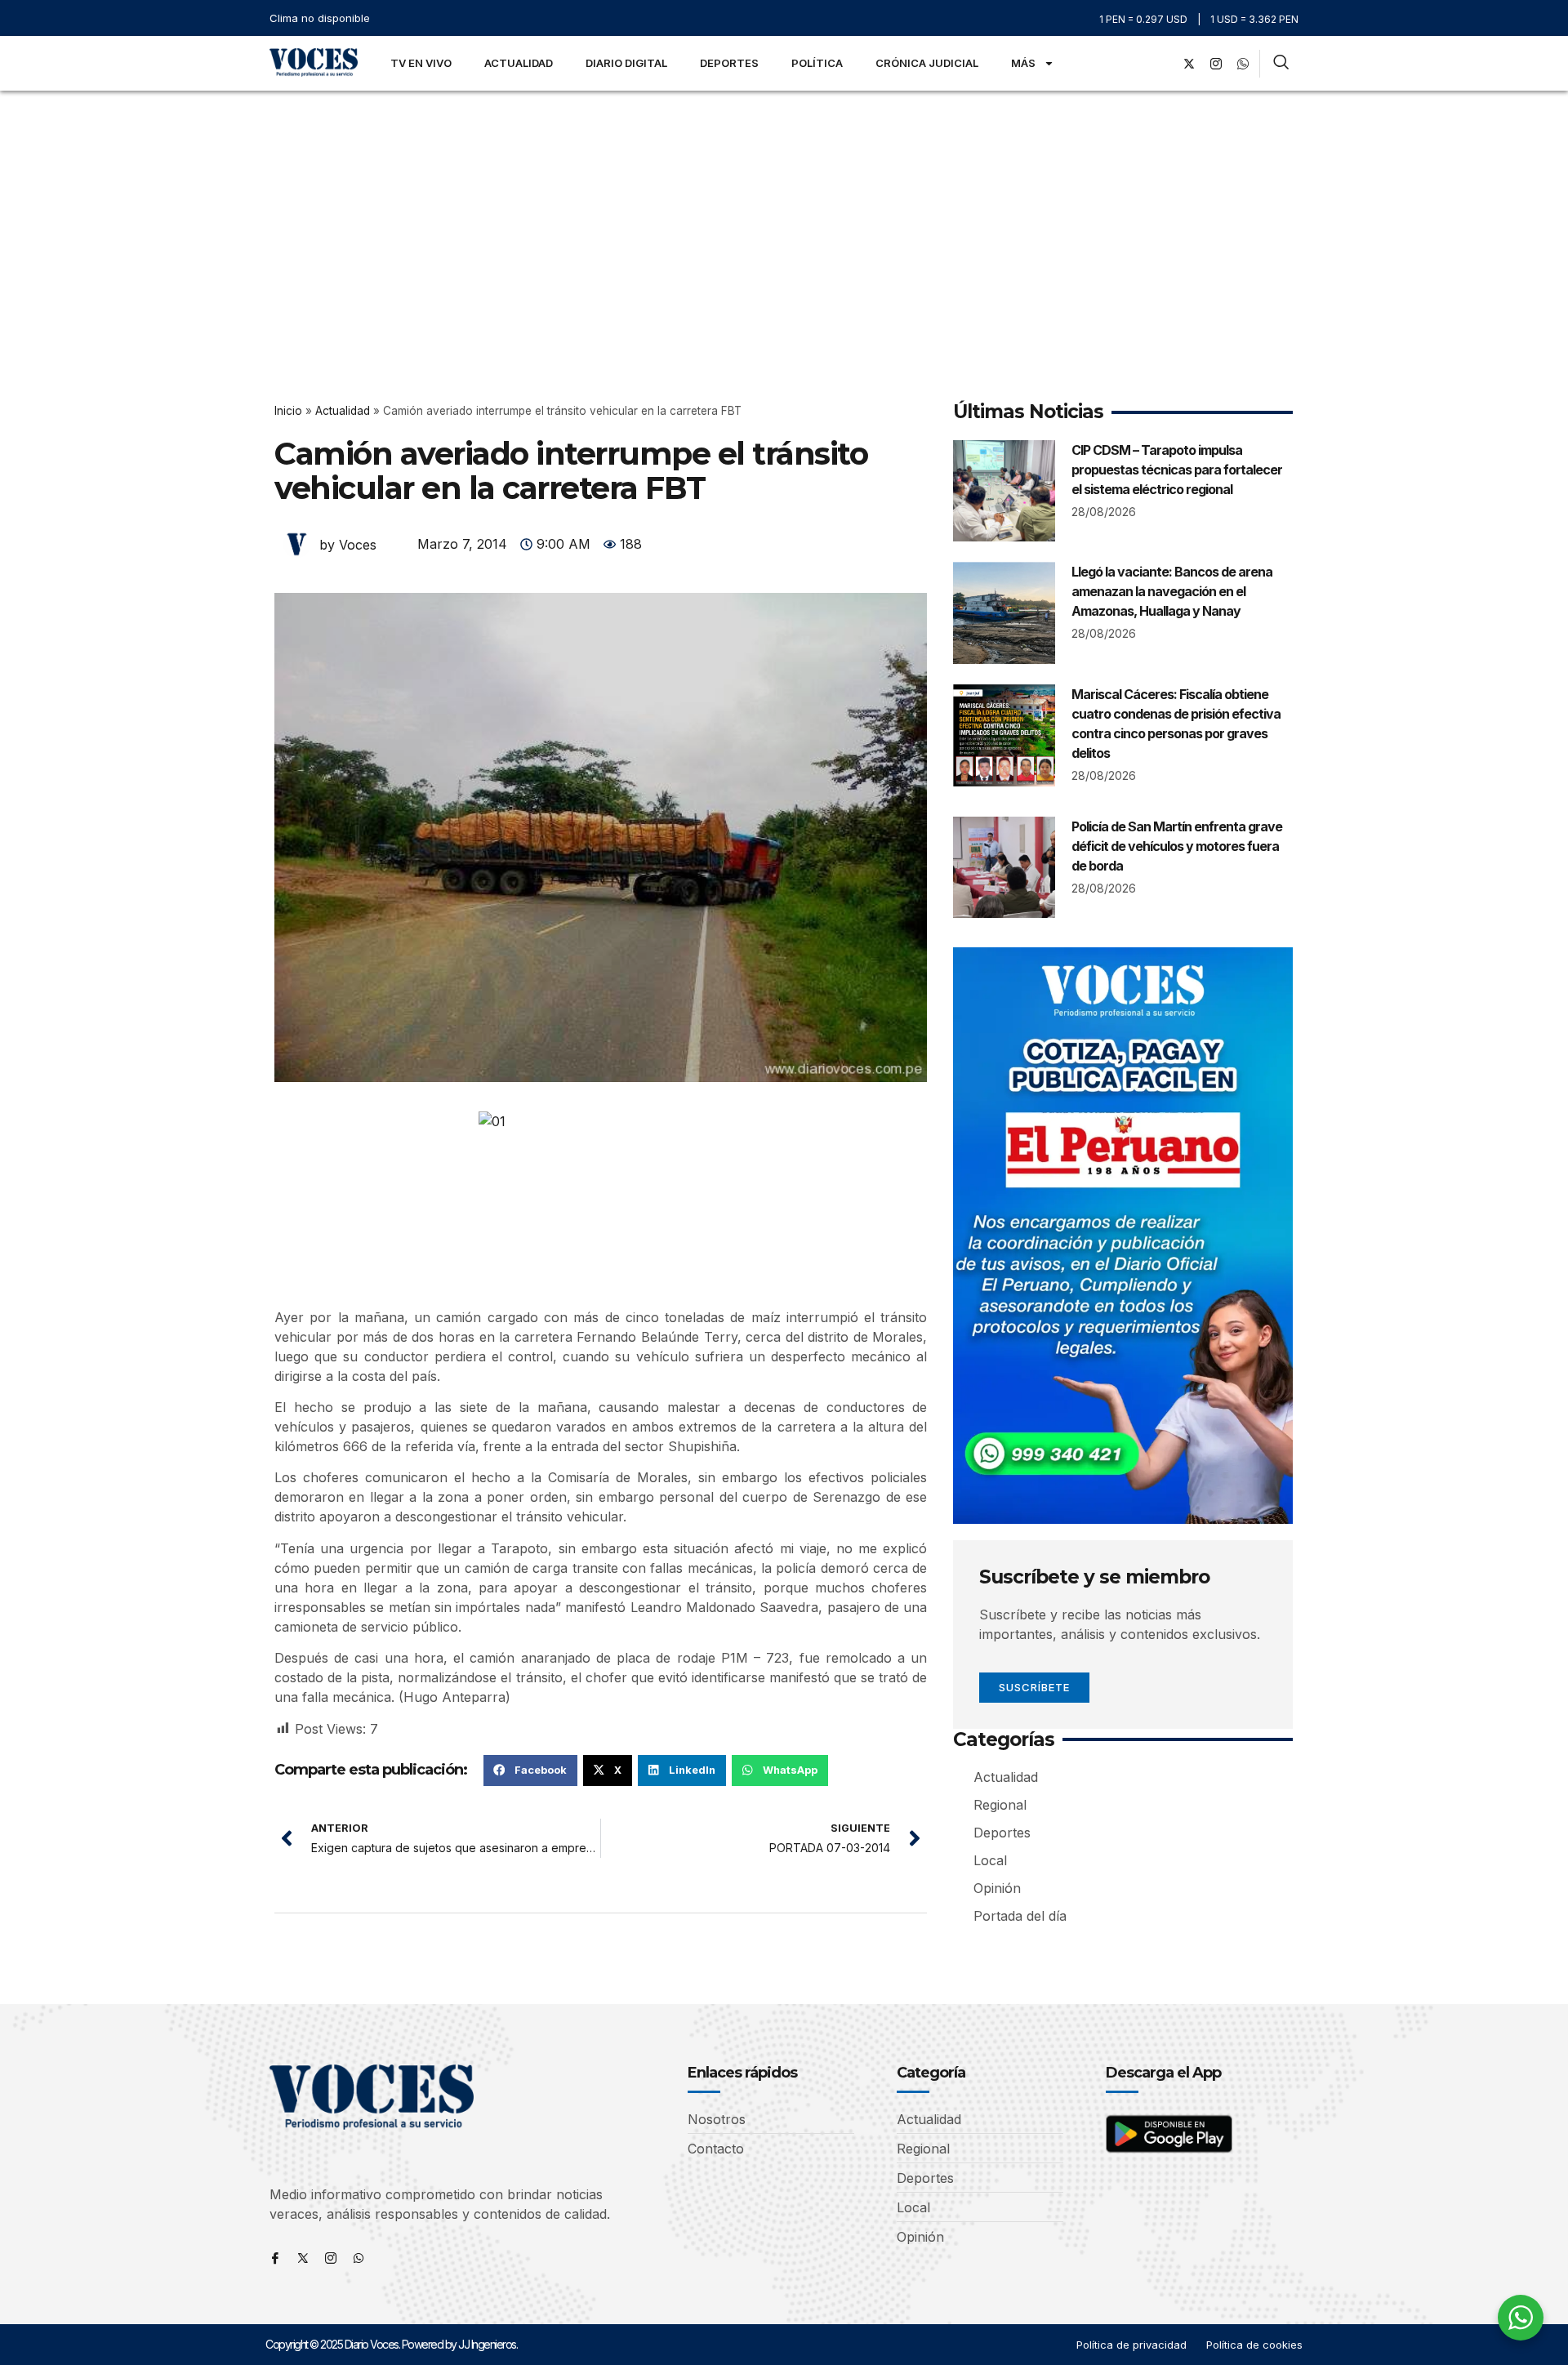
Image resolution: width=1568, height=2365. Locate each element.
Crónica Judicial (927, 63)
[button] (530, 1770)
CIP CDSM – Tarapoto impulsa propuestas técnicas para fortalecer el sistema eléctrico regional (1177, 470)
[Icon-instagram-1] (1216, 64)
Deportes (729, 63)
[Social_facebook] (1162, 64)
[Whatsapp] (359, 2258)
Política (817, 63)
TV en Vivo (421, 63)
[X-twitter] (1189, 64)
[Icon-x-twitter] (303, 2258)
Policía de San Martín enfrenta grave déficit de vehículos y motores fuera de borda (1177, 846)
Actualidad (519, 63)
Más (1023, 63)
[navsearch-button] (1281, 64)
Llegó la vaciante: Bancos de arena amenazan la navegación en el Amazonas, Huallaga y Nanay (1172, 591)
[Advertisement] (784, 213)
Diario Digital (626, 63)
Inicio (288, 411)
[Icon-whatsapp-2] (1243, 64)
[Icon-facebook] (275, 2258)
